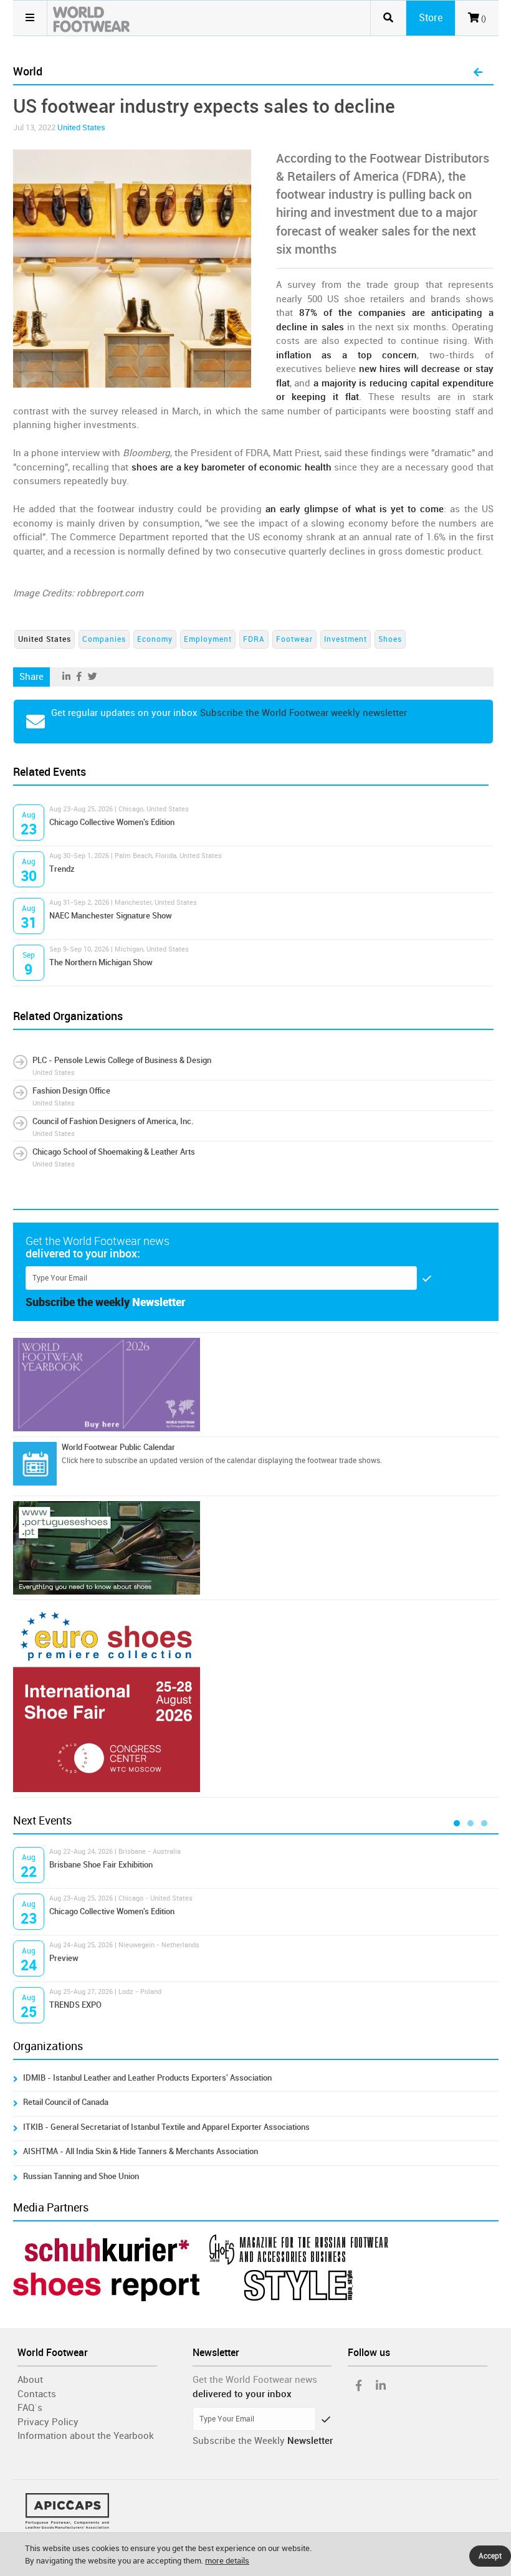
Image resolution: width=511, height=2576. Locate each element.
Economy (155, 639)
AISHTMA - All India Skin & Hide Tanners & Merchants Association (141, 2151)
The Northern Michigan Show (101, 962)
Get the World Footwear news (255, 2380)
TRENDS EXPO (75, 2005)
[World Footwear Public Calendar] (35, 1464)
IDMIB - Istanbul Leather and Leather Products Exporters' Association (147, 2078)
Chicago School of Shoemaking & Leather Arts (114, 1152)
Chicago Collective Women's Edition (112, 822)
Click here (78, 1461)
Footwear (294, 639)
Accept (490, 2556)
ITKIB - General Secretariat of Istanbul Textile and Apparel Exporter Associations (166, 2127)
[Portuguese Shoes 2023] (256, 1548)
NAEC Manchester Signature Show (111, 916)
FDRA (254, 639)
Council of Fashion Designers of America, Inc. (113, 1121)
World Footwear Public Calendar (118, 1447)
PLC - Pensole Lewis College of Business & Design (122, 1060)
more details (227, 2561)
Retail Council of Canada (66, 2102)
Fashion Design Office (71, 1091)
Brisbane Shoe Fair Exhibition (101, 1865)
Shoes (390, 639)
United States (81, 127)
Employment (208, 639)
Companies (104, 639)
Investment (346, 639)
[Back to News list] (478, 73)
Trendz (62, 869)
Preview (64, 1958)
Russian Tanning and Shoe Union (81, 2176)
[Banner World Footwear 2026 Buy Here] (256, 1385)
